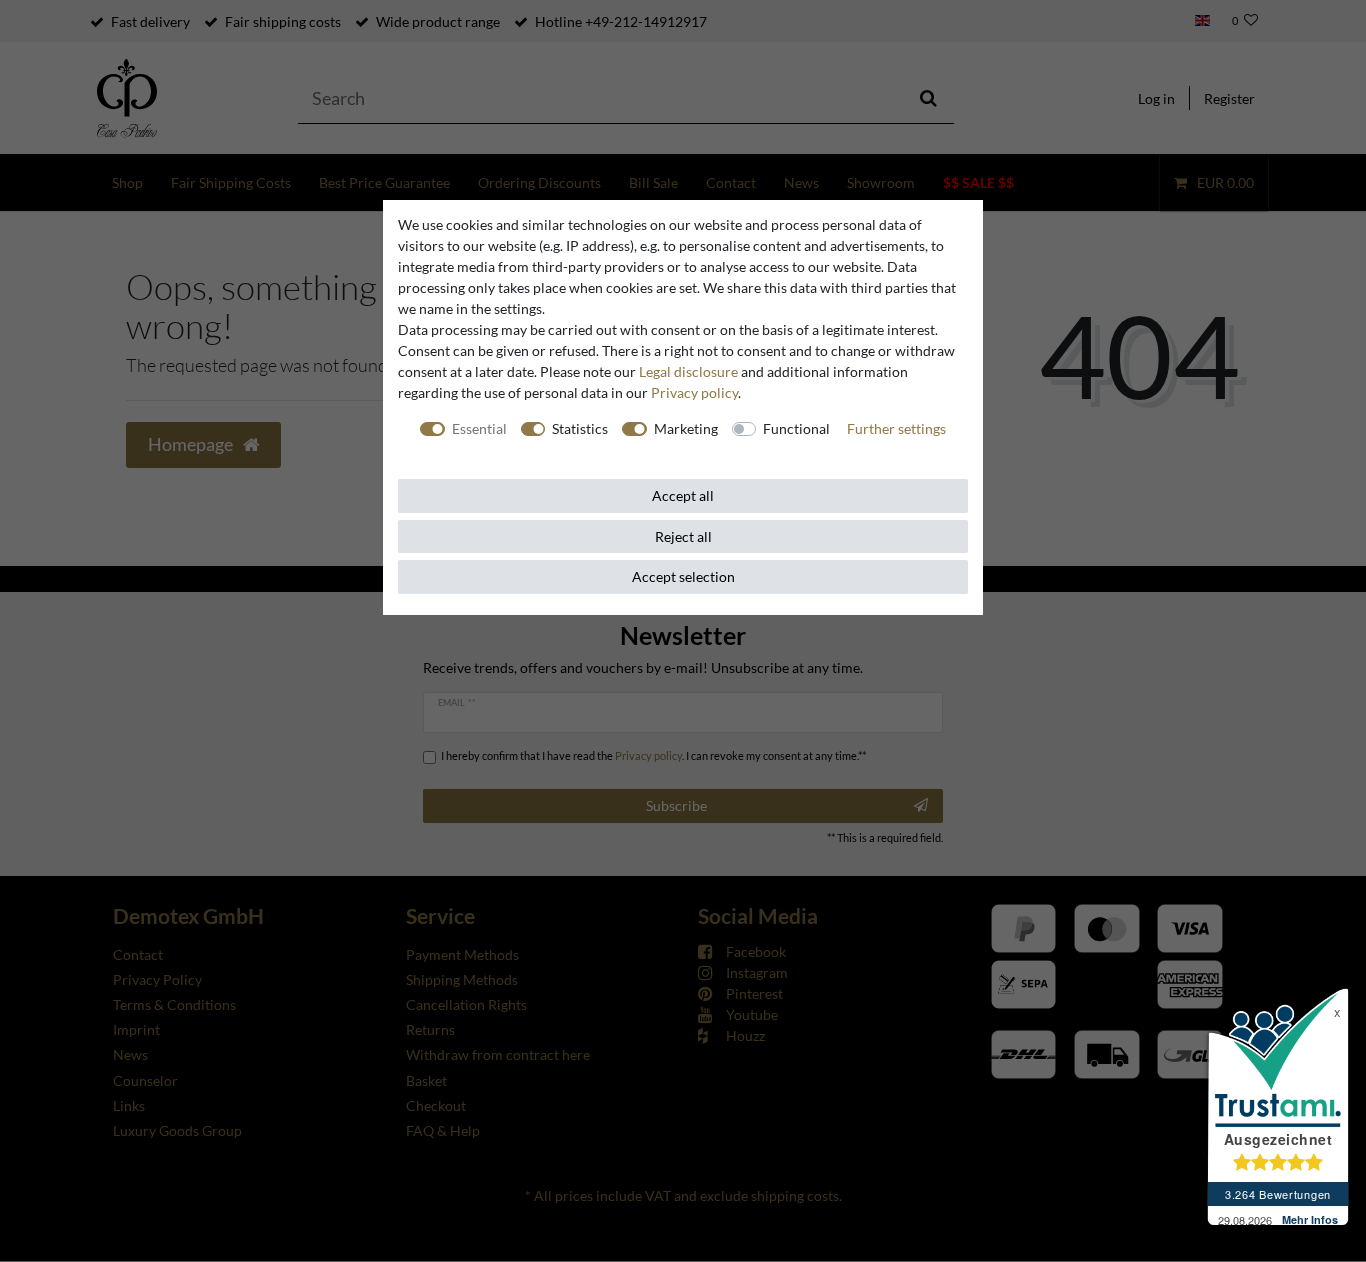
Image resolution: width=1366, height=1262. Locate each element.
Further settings (896, 428)
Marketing (686, 428)
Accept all (683, 495)
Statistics (580, 428)
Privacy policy (694, 392)
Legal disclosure (688, 371)
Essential (479, 428)
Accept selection (683, 576)
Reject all (683, 536)
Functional (796, 428)
